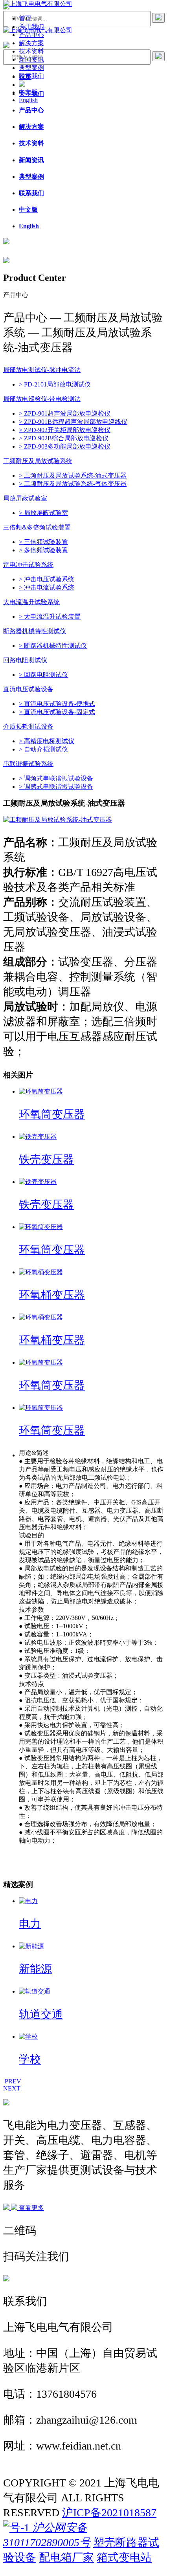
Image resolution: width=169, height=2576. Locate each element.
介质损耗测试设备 (28, 726)
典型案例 (31, 68)
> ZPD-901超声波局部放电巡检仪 (65, 413)
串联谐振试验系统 (28, 764)
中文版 (28, 92)
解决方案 (31, 43)
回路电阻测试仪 (25, 660)
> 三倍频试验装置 (43, 542)
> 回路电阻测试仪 (43, 675)
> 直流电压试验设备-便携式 (57, 704)
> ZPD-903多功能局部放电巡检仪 (65, 446)
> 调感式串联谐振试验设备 (56, 787)
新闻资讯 (31, 60)
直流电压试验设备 (28, 689)
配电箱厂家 (66, 2557)
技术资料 (31, 51)
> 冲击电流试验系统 (47, 587)
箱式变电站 (124, 2557)
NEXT (12, 2088)
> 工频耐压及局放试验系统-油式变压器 (73, 475)
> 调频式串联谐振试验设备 (56, 778)
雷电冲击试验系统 (28, 565)
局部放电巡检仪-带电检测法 (42, 399)
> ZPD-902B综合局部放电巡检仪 (64, 438)
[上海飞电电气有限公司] (38, 4)
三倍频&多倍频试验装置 (37, 527)
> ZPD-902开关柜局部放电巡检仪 (65, 430)
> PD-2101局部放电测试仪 (55, 384)
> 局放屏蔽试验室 (43, 513)
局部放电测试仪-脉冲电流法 (42, 370)
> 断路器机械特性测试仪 (53, 646)
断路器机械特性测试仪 (35, 631)
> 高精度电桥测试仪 (47, 741)
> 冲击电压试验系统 (47, 579)
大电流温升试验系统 (31, 602)
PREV (12, 2081)
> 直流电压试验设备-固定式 (57, 712)
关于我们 (31, 27)
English (28, 100)
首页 (25, 18)
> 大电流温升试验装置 (50, 617)
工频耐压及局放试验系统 (38, 461)
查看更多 (31, 2208)
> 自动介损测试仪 (43, 749)
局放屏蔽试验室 (25, 498)
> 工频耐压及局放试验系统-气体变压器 (73, 484)
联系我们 (31, 76)
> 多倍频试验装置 (43, 550)
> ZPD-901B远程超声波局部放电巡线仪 (73, 422)
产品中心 (31, 35)
